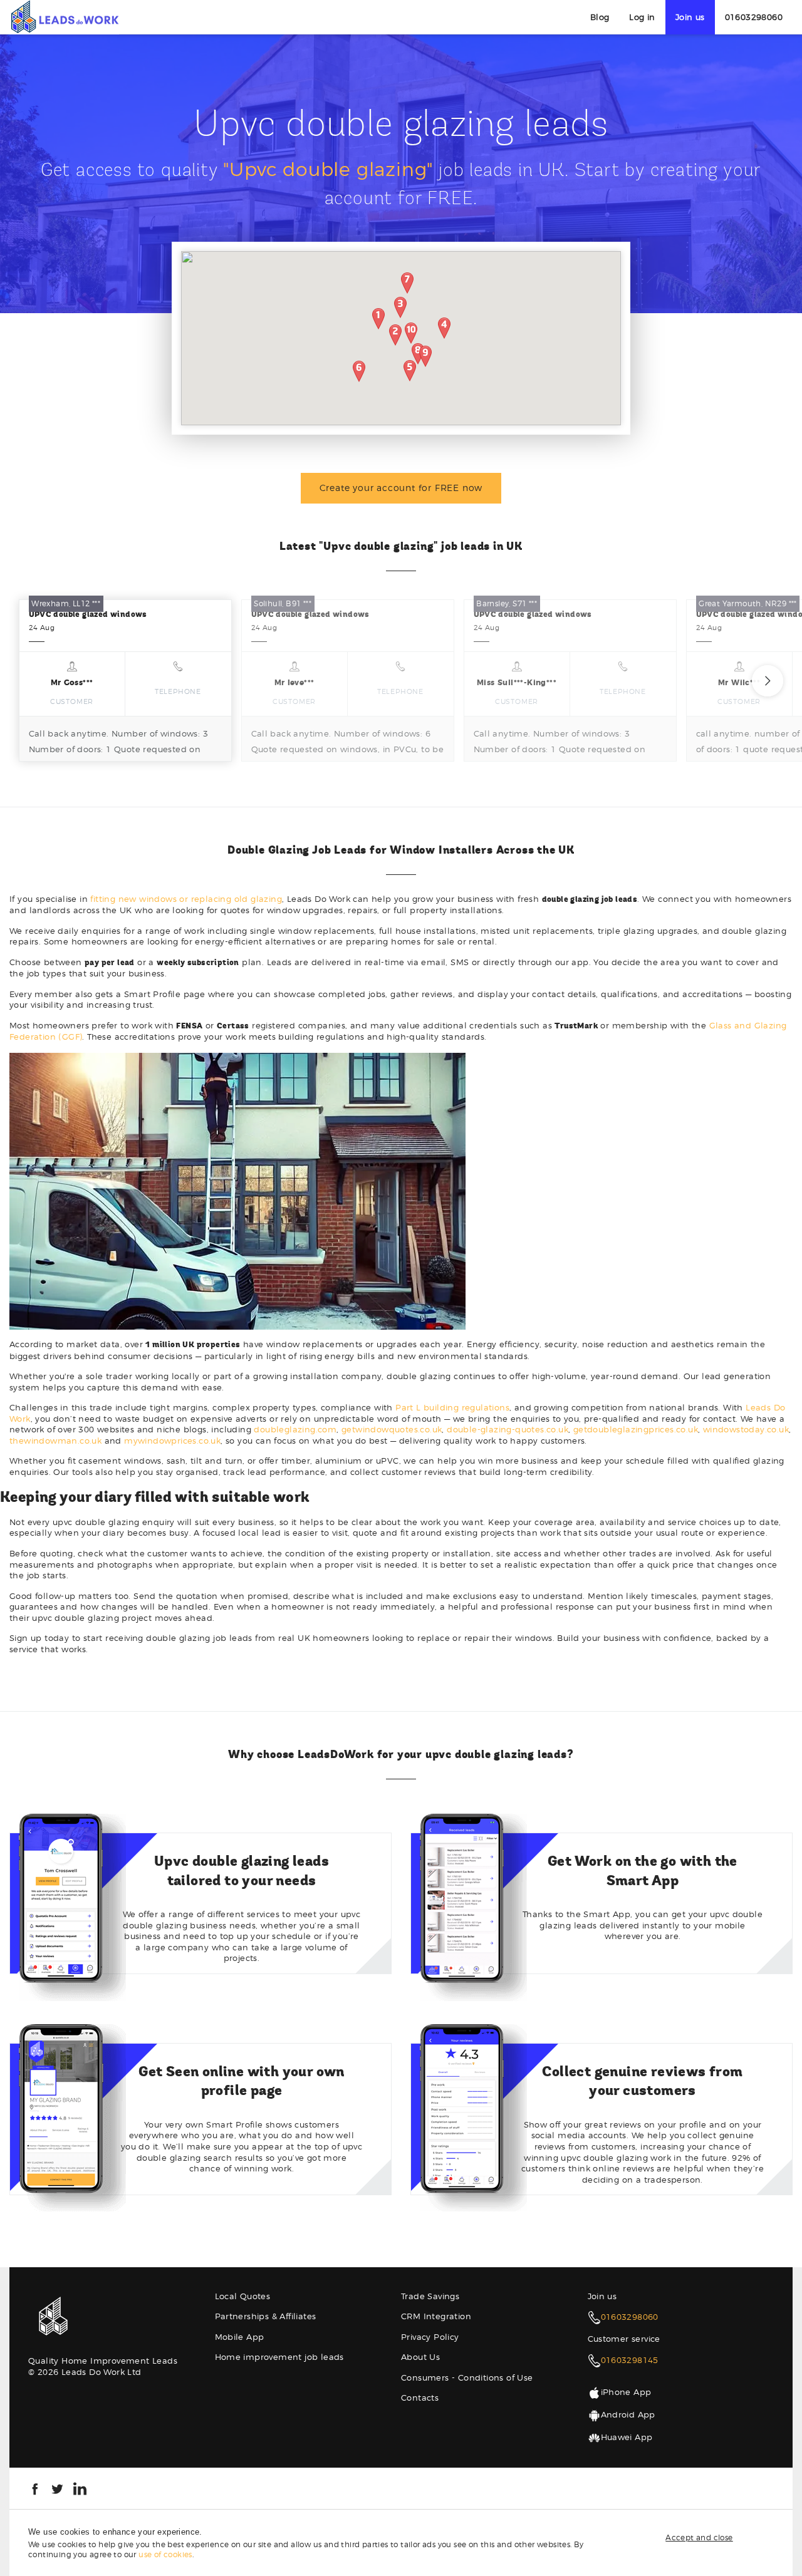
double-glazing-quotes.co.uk (508, 1429)
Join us (690, 17)
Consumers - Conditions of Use (467, 2377)
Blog (600, 17)
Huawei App (627, 2437)
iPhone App (626, 2392)
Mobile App (240, 2337)
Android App (628, 2414)
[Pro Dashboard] (64, 16)
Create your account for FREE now (401, 488)
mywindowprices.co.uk (172, 1441)
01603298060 (754, 17)
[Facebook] (35, 2488)
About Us (420, 2357)
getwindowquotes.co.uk (392, 1429)
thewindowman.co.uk (55, 1441)
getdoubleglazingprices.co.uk (636, 1429)
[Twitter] (57, 2488)
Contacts (420, 2398)
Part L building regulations (452, 1407)
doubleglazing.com (295, 1429)
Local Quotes (243, 2296)
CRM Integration (436, 2316)
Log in (642, 17)
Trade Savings (430, 2296)
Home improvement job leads (279, 2357)
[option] (125, 680)
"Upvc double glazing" (328, 169)
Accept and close (699, 2537)
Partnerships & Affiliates (266, 2316)
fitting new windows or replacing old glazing (186, 899)
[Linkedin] (80, 2488)
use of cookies (165, 2554)
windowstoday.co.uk (746, 1429)
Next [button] (768, 681)
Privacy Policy (430, 2337)
